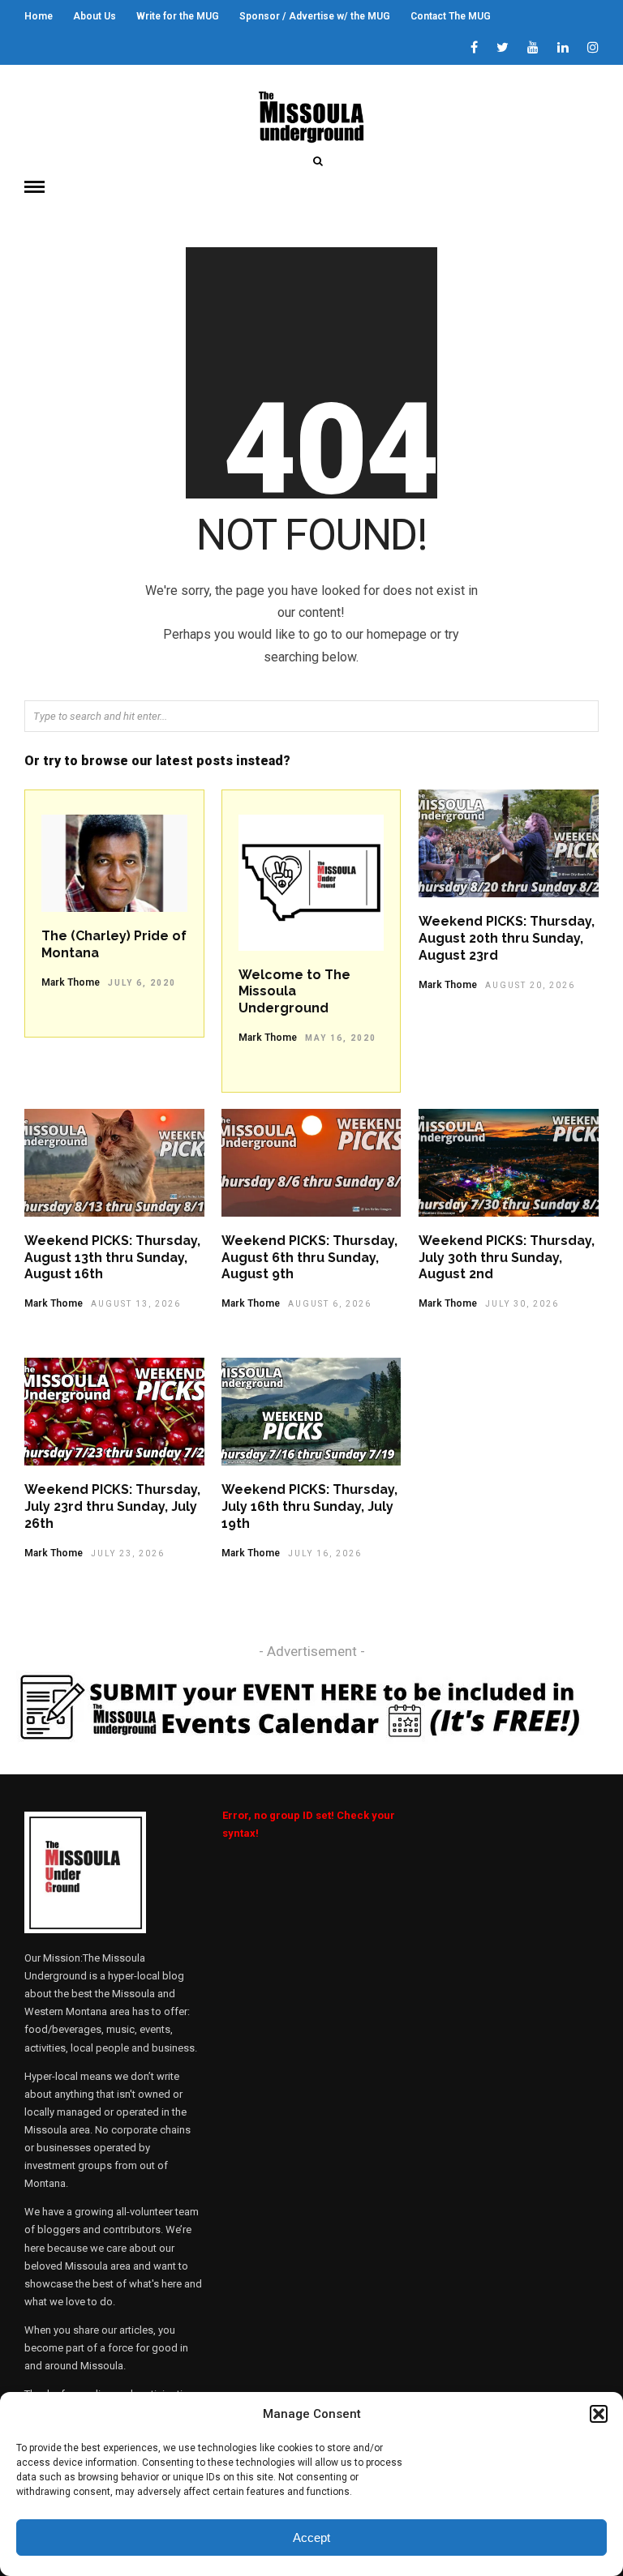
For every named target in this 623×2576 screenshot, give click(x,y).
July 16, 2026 (325, 1553)
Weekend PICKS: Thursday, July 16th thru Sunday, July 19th (309, 1506)
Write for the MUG (178, 16)
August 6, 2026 (330, 1304)
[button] (599, 2414)
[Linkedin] (563, 49)
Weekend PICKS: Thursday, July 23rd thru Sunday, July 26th (112, 1506)
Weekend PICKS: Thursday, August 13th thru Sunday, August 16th (112, 1258)
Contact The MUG (451, 16)
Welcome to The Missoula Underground (294, 992)
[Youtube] (533, 49)
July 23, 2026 (128, 1553)
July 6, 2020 (142, 983)
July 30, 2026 (522, 1304)
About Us (95, 16)
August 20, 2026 (530, 985)
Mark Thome (71, 982)
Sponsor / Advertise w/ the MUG (315, 16)
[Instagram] (593, 49)
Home (39, 16)
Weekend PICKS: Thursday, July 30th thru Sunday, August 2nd (507, 1258)
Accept (311, 2537)
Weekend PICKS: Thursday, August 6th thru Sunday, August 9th (309, 1258)
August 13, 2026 (136, 1304)
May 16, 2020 (341, 1038)
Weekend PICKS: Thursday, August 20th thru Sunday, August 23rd (507, 938)
